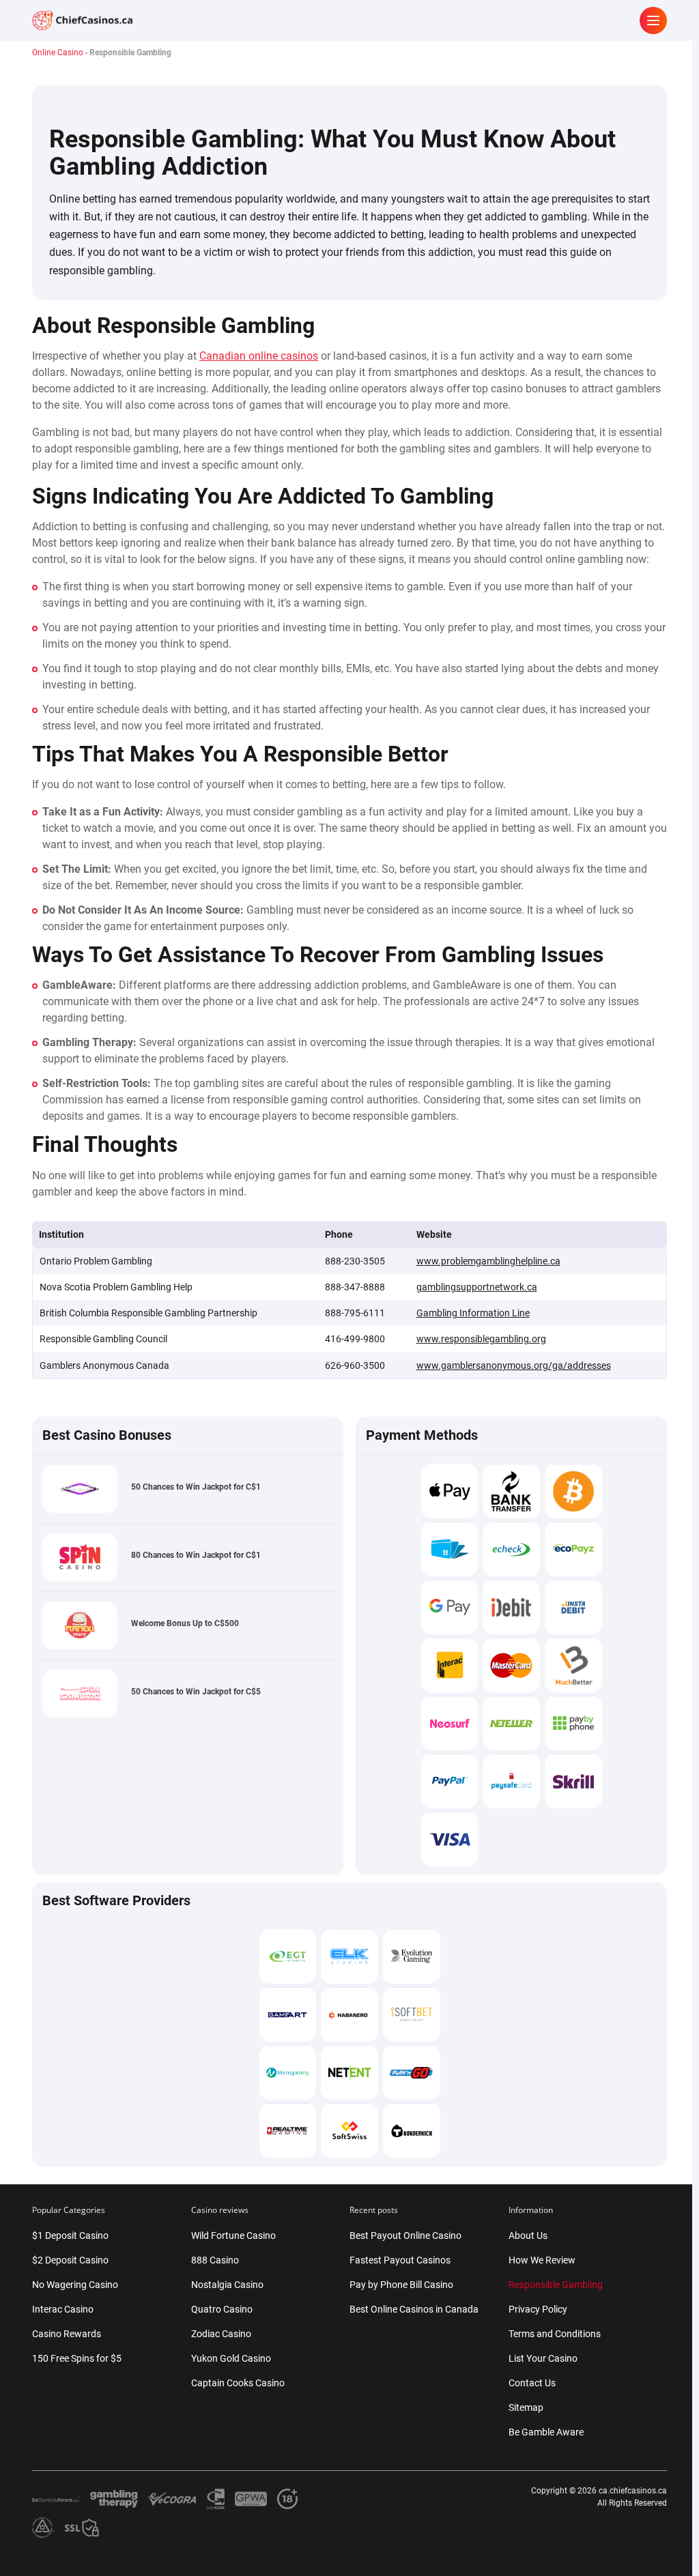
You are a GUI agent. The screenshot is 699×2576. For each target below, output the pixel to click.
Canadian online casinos (259, 356)
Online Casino (58, 53)
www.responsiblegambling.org (481, 1339)
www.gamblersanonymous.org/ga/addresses (514, 1365)
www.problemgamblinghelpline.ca (488, 1261)
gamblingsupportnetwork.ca (477, 1287)
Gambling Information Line (473, 1313)
